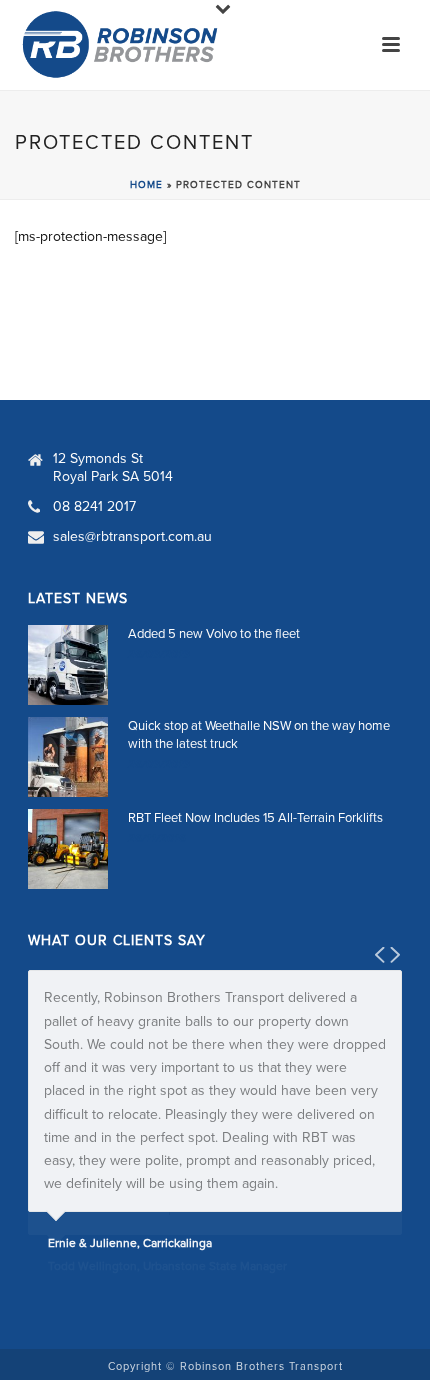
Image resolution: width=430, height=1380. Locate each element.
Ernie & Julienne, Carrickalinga (130, 1243)
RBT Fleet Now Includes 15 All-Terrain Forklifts (255, 818)
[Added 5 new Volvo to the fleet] (68, 665)
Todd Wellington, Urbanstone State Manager (167, 1266)
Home (146, 185)
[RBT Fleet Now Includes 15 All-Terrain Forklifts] (68, 849)
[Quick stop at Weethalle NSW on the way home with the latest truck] (68, 757)
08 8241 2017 (94, 506)
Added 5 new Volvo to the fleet (214, 634)
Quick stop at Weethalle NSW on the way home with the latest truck (259, 735)
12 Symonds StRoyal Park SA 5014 (113, 467)
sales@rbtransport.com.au (132, 536)
